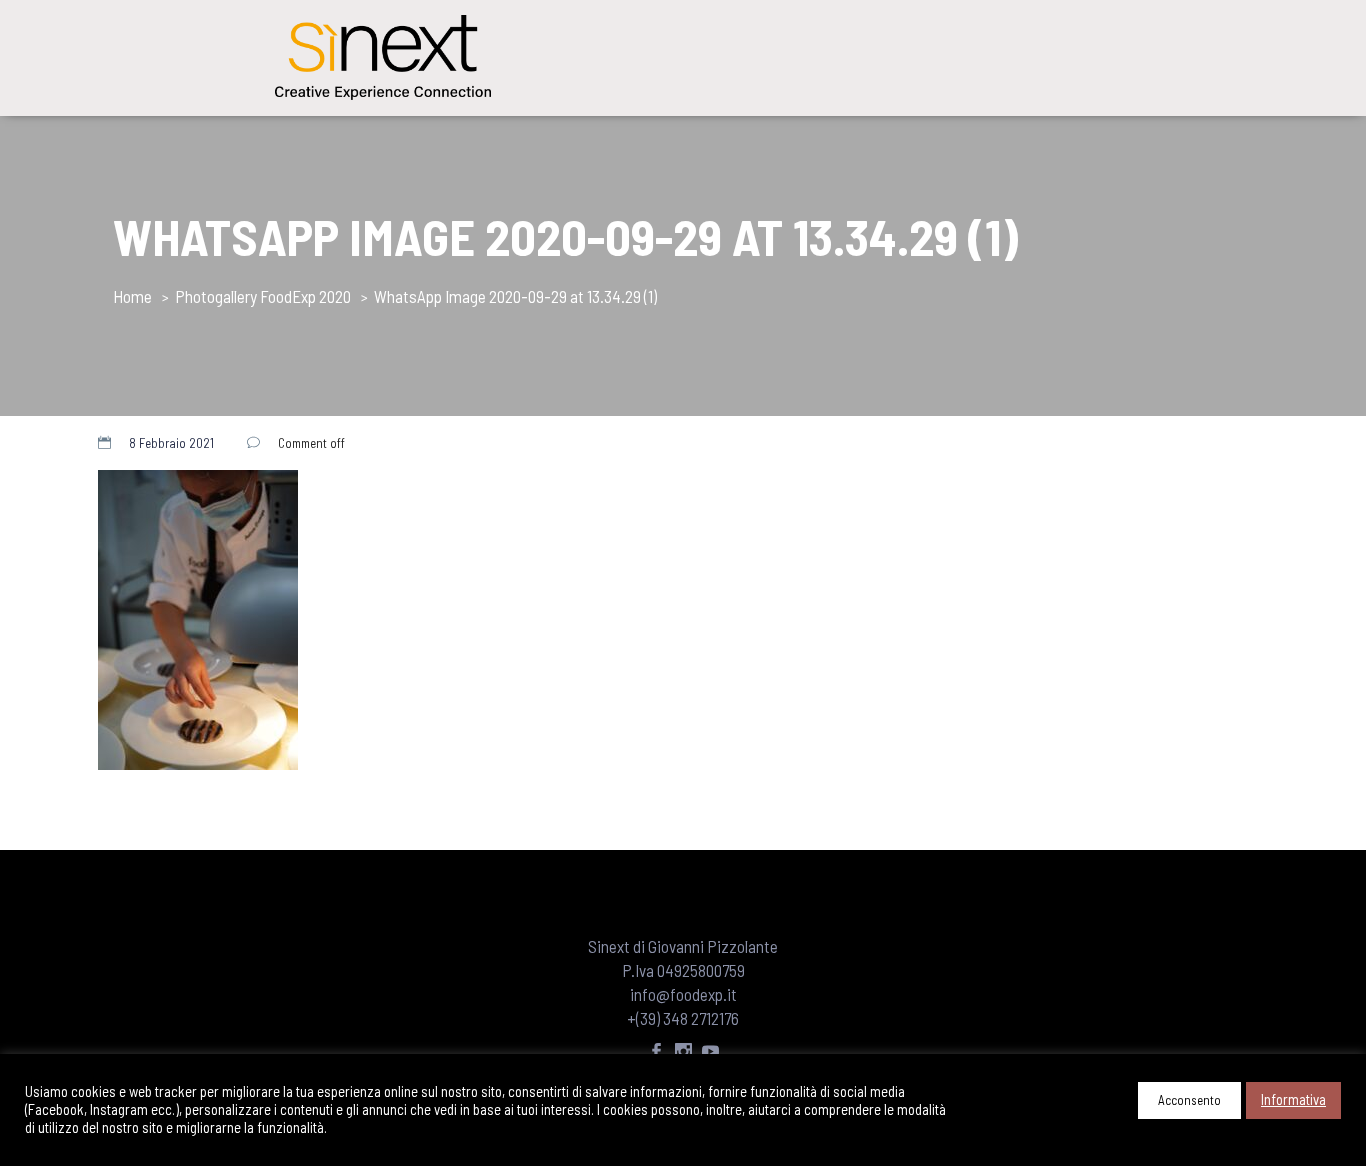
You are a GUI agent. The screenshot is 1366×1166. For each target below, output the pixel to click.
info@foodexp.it (683, 994)
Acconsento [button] (1189, 1100)
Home (132, 296)
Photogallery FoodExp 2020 (263, 296)
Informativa (1293, 1099)
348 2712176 (701, 1018)
